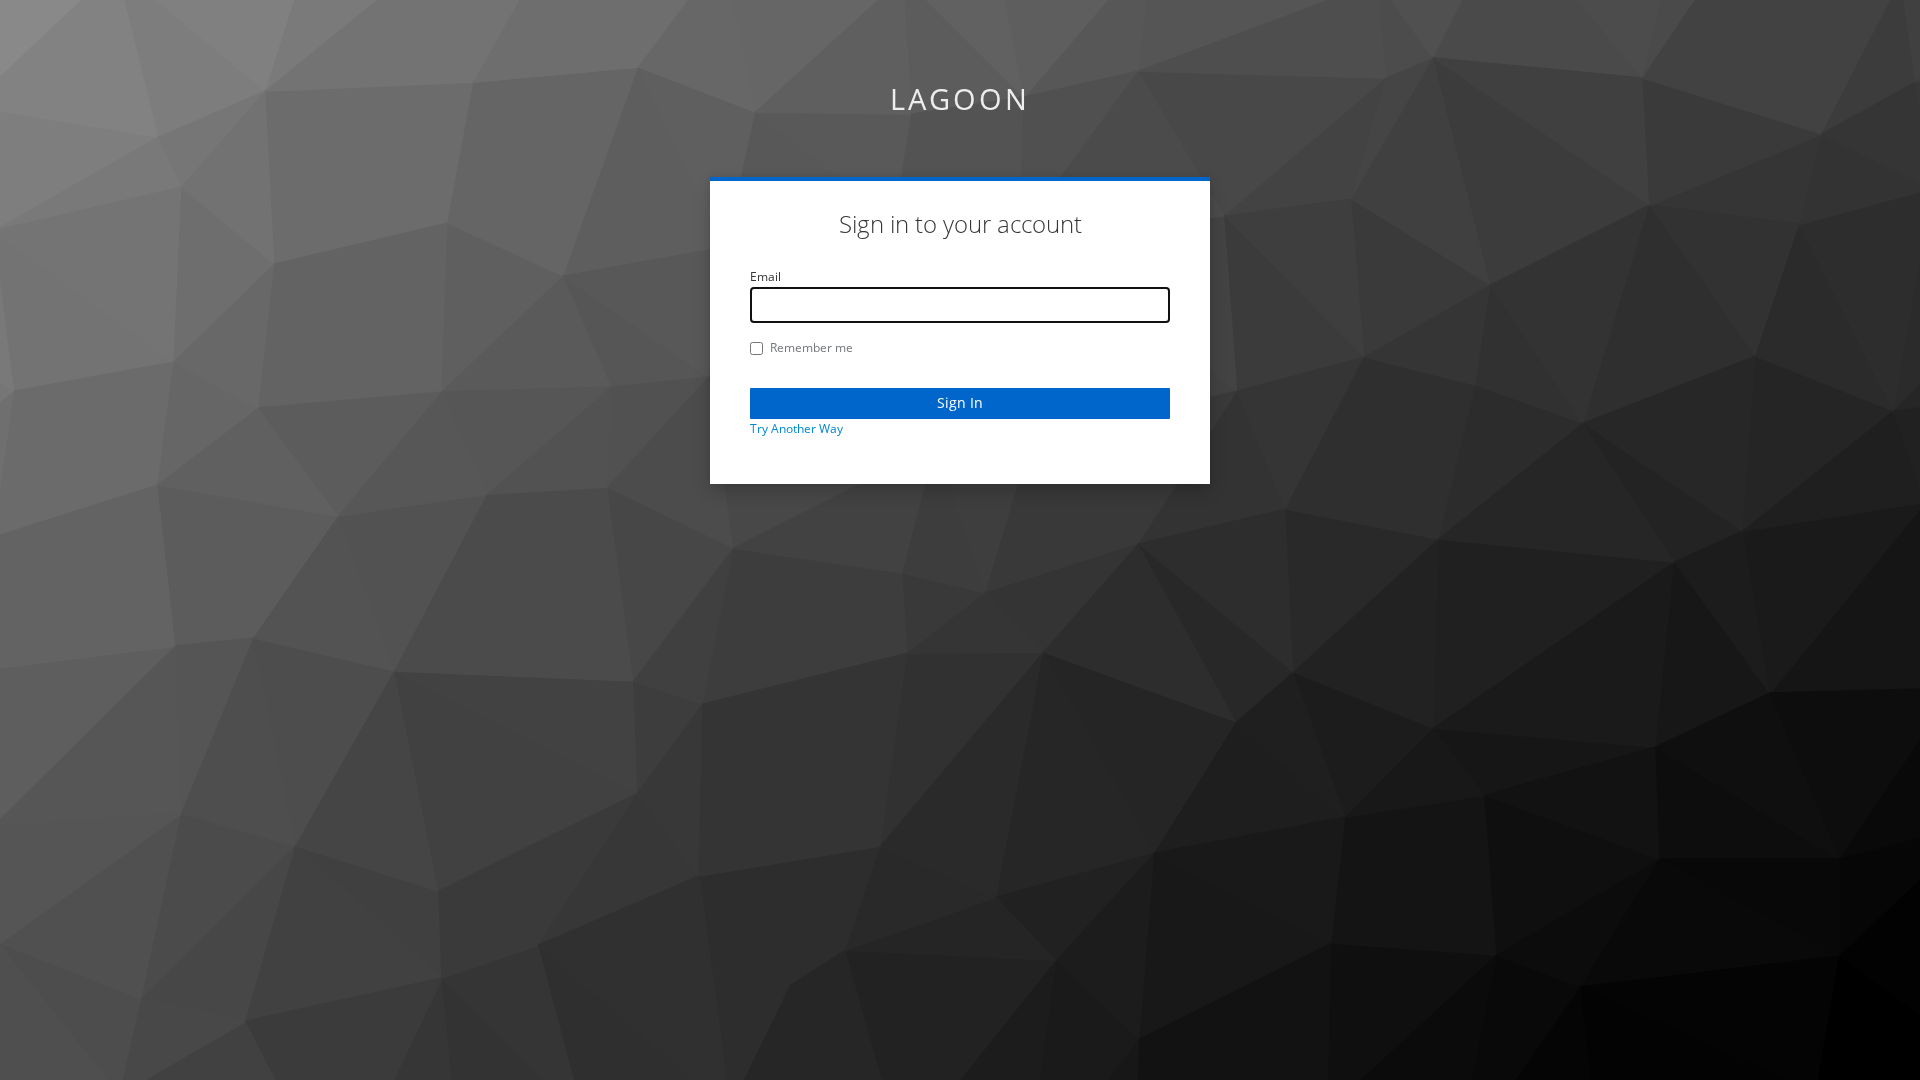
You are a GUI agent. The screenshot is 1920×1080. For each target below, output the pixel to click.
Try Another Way (796, 428)
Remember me (811, 347)
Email (765, 276)
